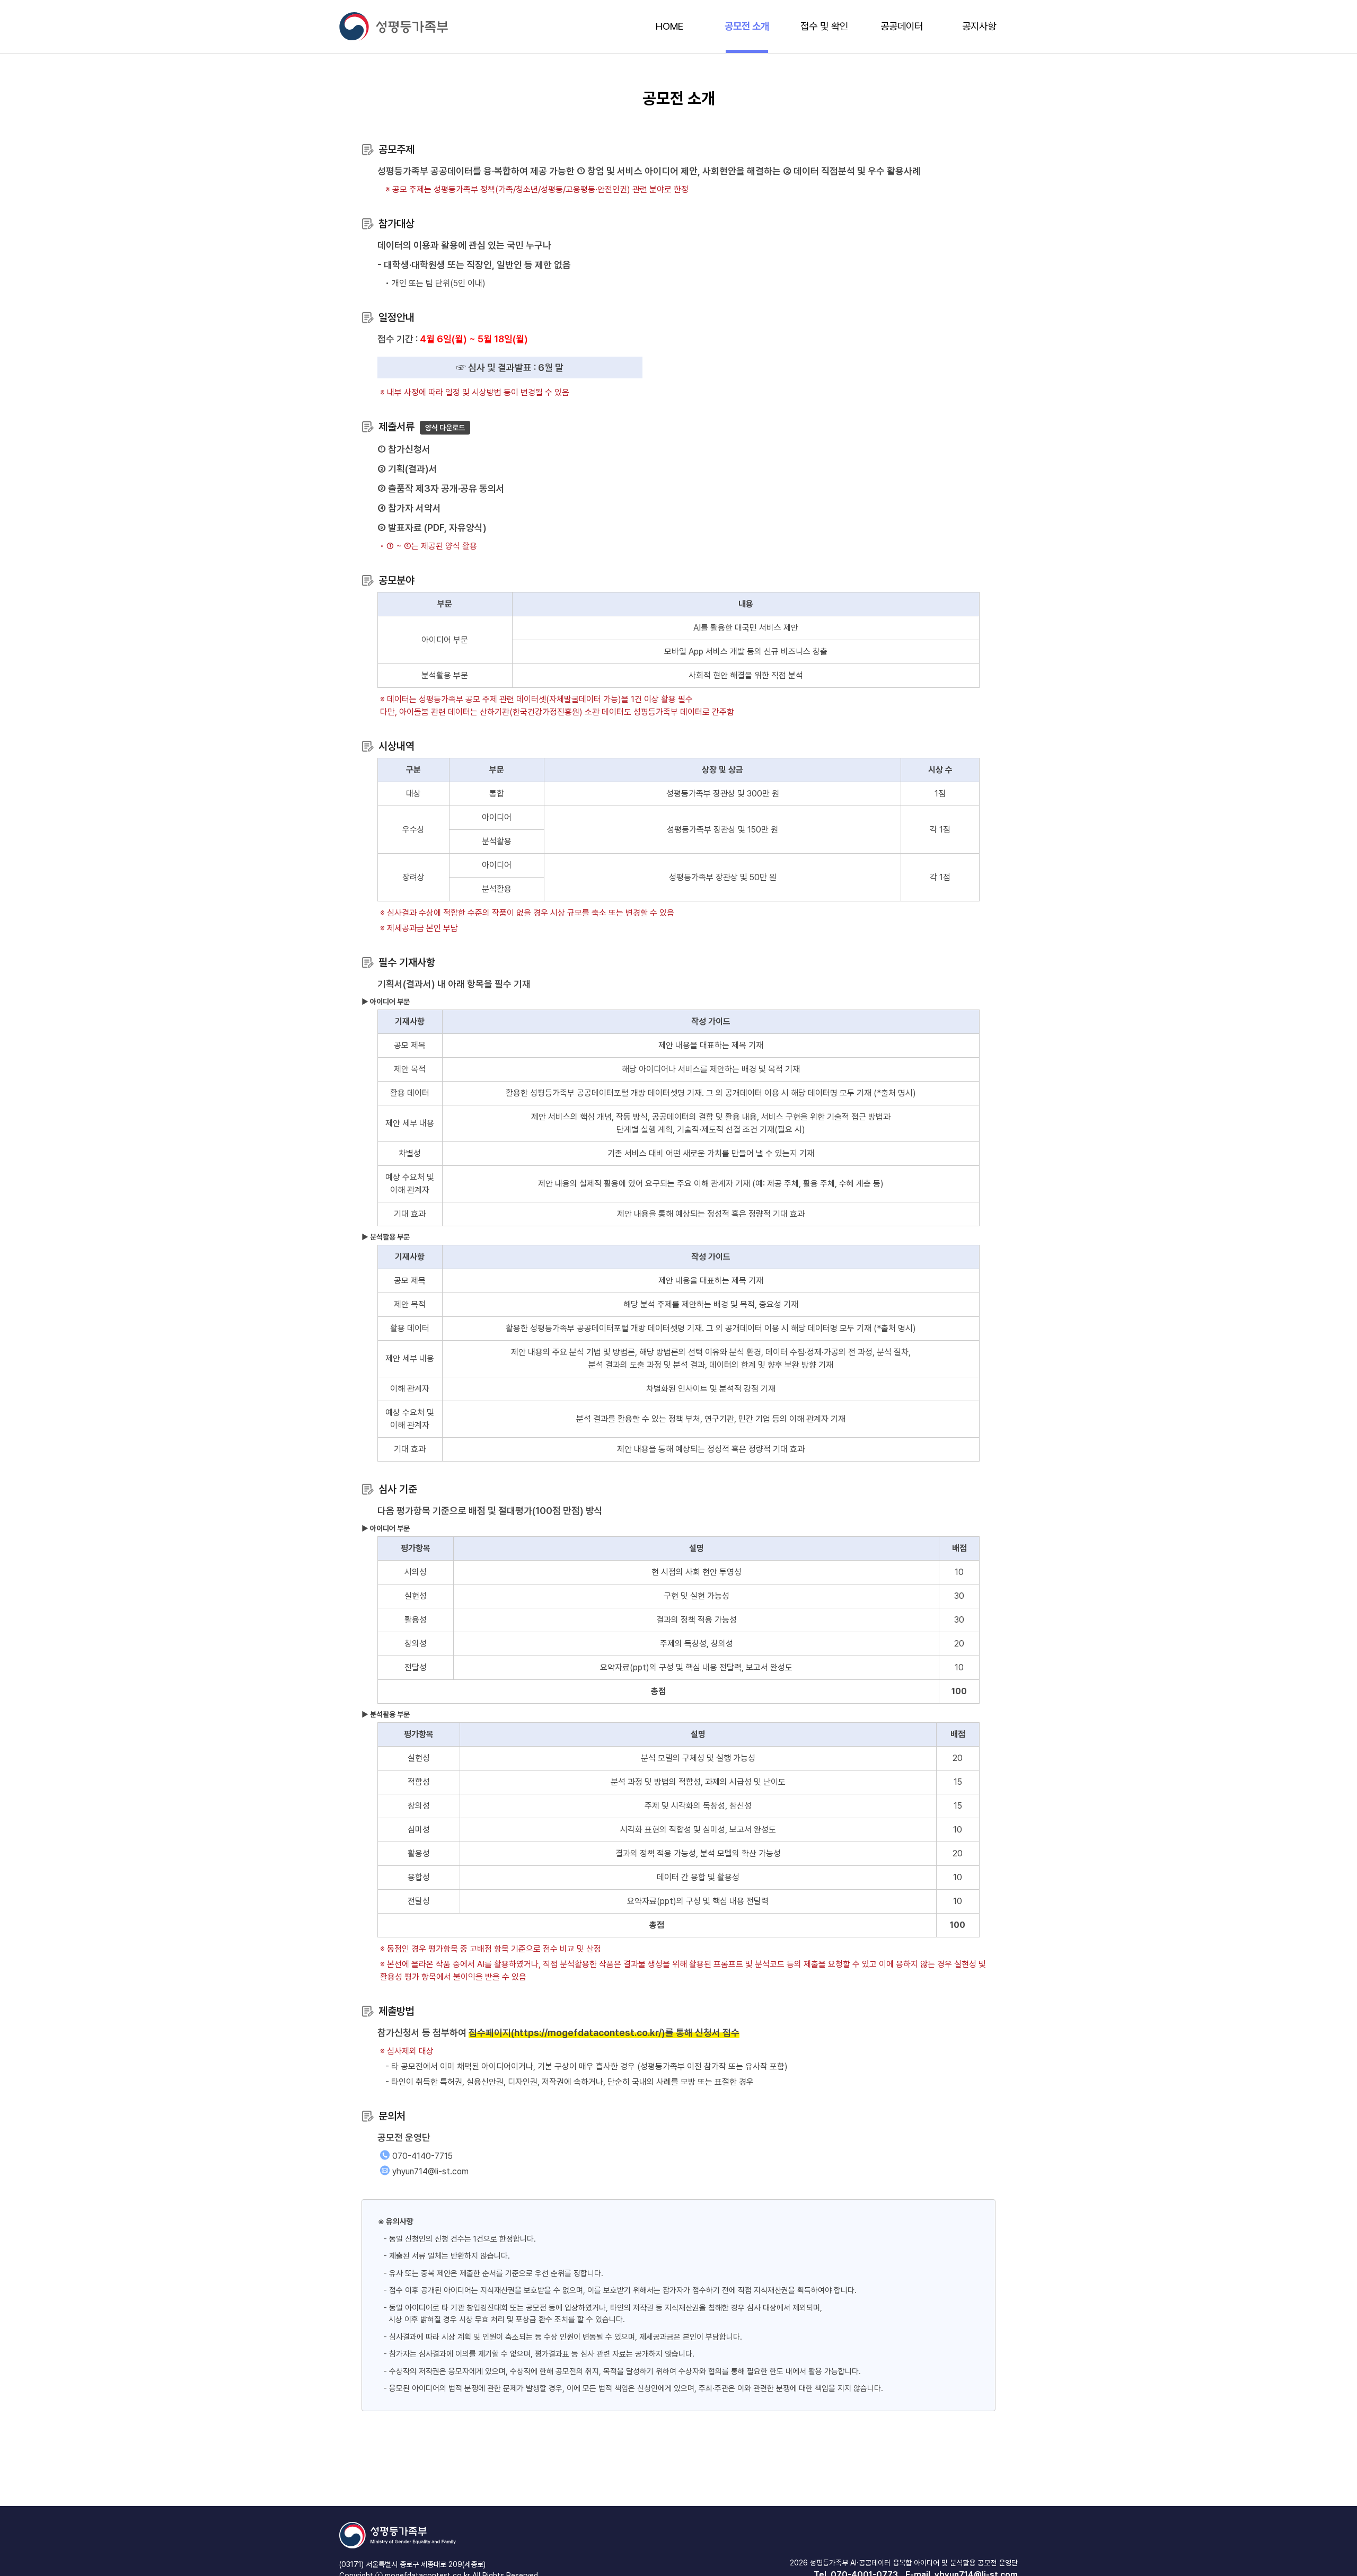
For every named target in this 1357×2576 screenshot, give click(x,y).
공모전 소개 (747, 26)
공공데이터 (902, 26)
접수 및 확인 (824, 26)
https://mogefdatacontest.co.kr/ (588, 2033)
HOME (669, 26)
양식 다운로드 (445, 428)
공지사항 (979, 26)
